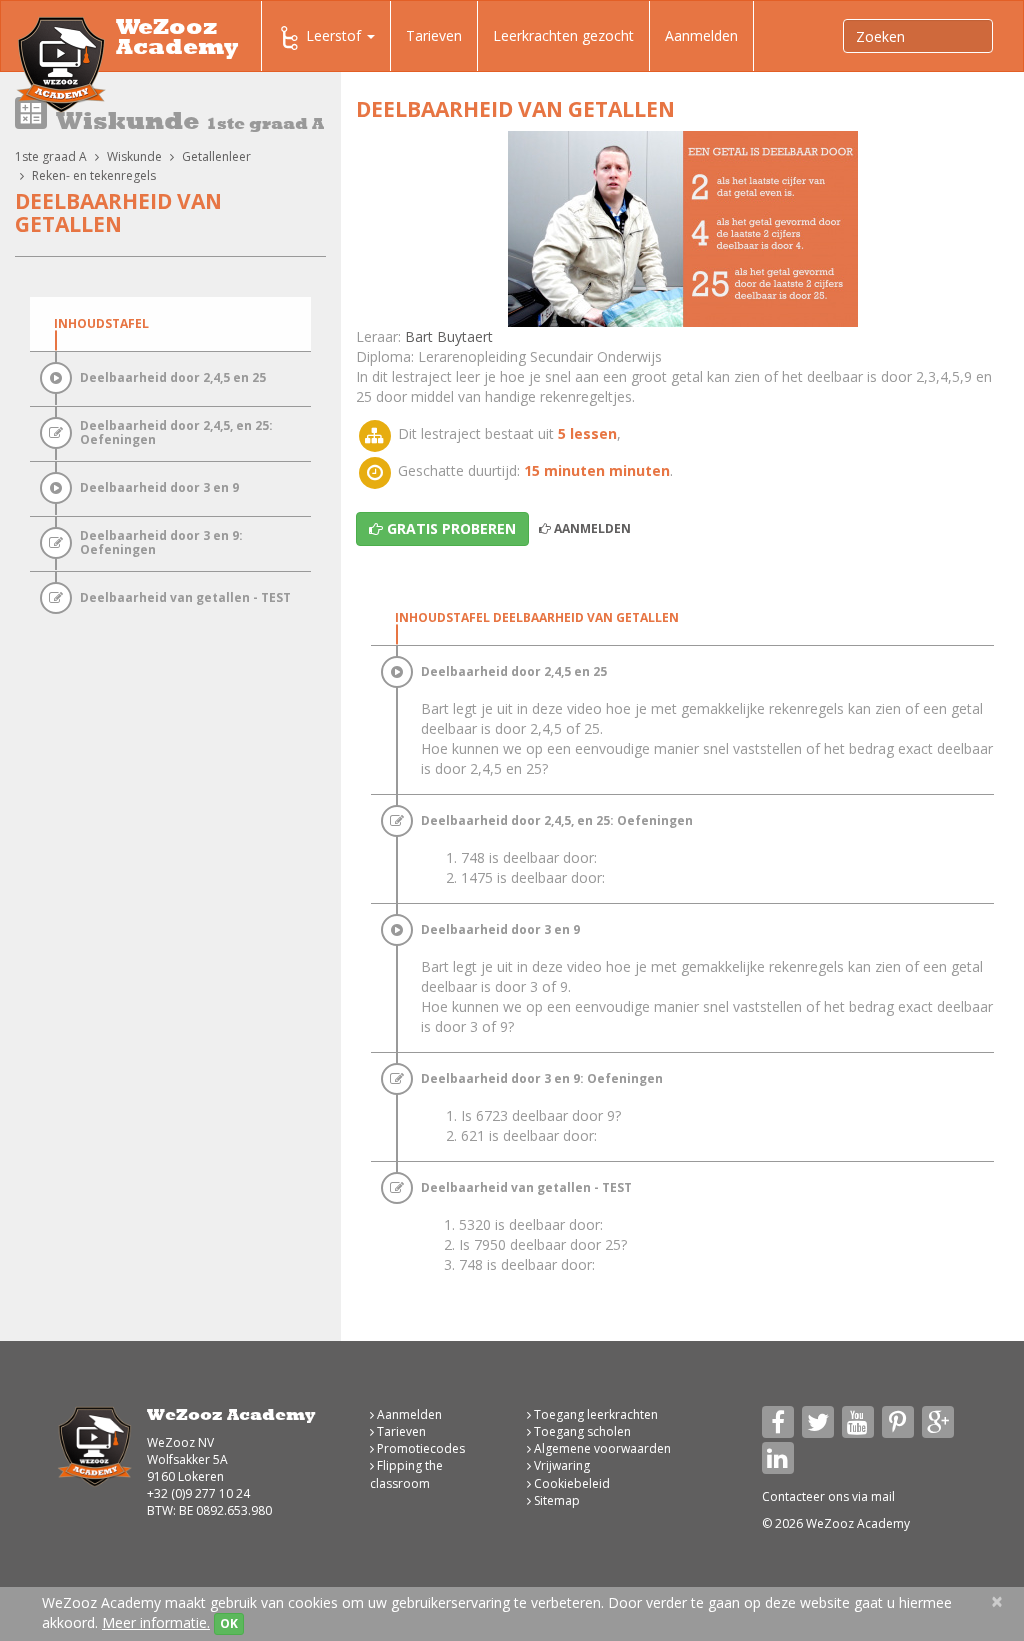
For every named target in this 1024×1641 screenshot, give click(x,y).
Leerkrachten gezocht (563, 35)
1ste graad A (51, 156)
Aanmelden (701, 35)
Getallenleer (216, 156)
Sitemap (555, 1500)
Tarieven (434, 35)
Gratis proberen (449, 528)
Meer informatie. (156, 1622)
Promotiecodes (419, 1448)
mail (883, 1496)
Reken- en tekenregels (94, 175)
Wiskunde (134, 156)
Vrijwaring (560, 1465)
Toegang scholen (581, 1431)
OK (229, 1623)
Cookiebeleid (570, 1483)
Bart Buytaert (449, 336)
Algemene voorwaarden (601, 1448)
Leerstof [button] (335, 35)
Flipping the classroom (406, 1474)
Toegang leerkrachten (594, 1414)
